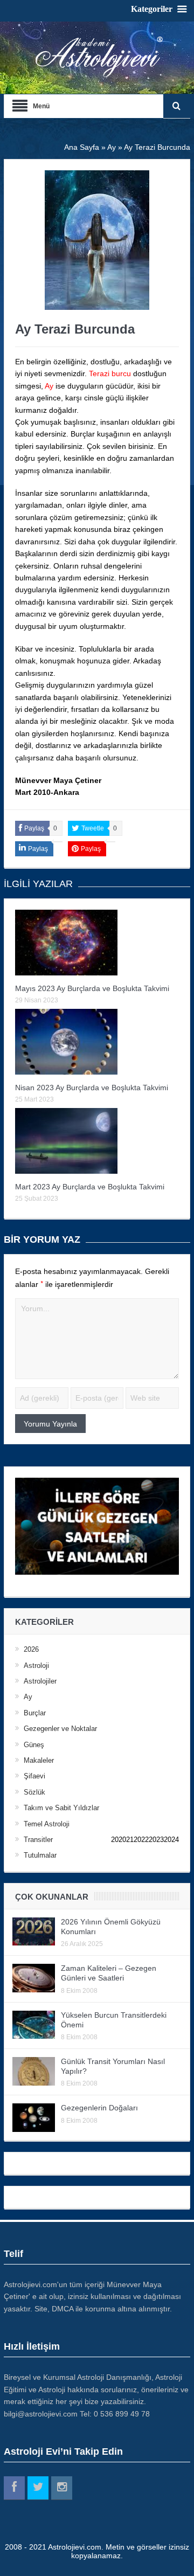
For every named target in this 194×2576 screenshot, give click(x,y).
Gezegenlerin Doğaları (99, 2108)
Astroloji (36, 1666)
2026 (31, 1649)
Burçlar (35, 1713)
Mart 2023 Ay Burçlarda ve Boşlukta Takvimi (90, 1187)
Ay (28, 1697)
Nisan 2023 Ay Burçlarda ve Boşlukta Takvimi (92, 1088)
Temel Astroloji (47, 1824)
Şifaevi (34, 1776)
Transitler (38, 1840)
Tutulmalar (40, 1855)
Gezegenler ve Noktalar (60, 1729)
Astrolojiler (40, 1681)
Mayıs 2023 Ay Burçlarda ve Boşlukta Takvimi (92, 988)
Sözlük (34, 1792)
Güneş (34, 1745)
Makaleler (39, 1760)
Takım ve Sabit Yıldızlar (61, 1808)
